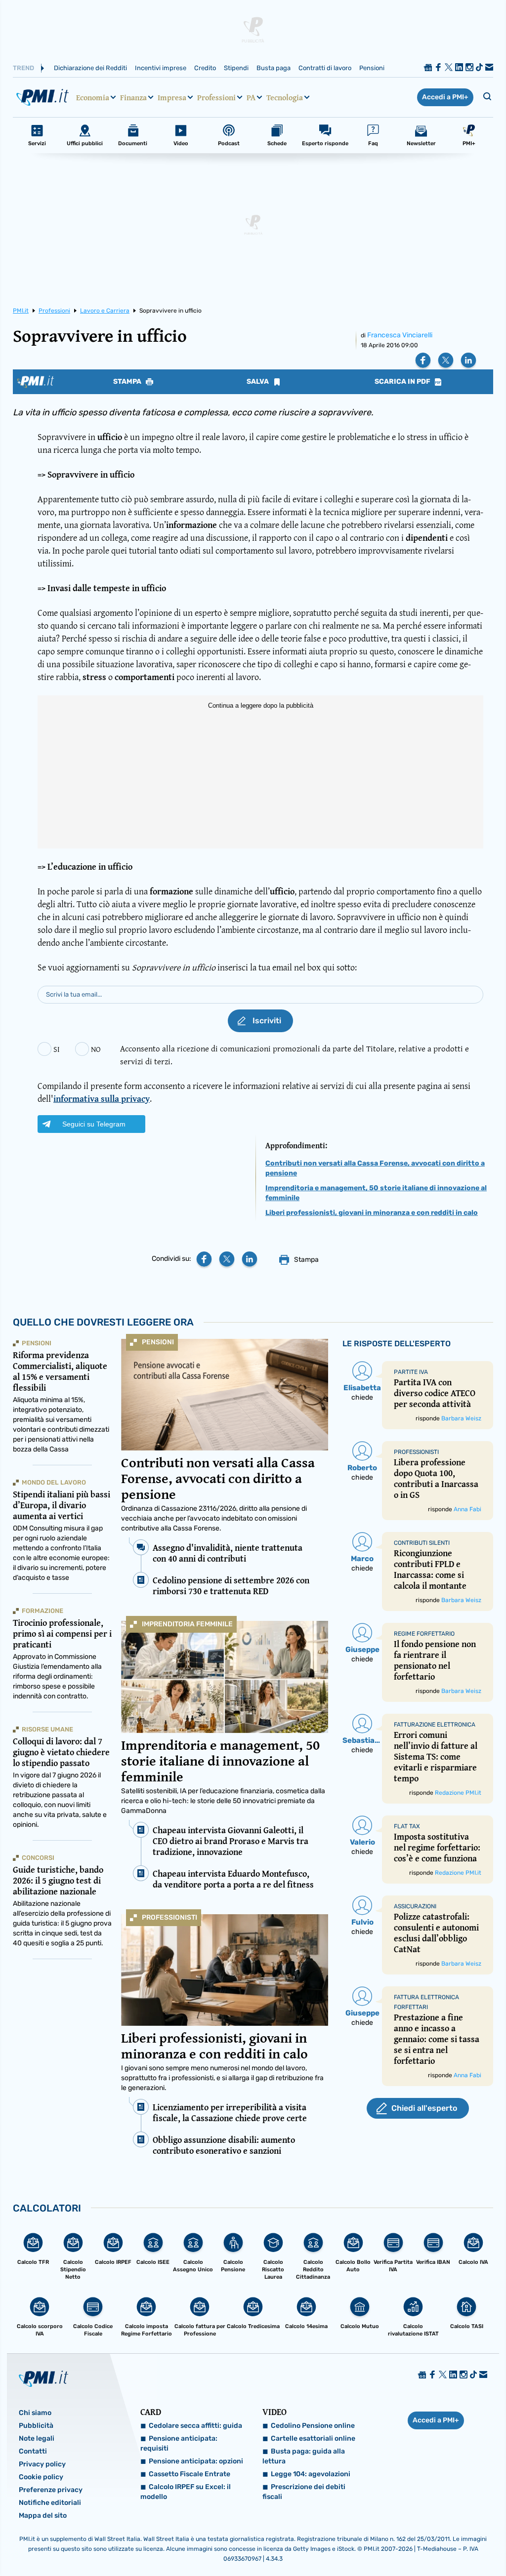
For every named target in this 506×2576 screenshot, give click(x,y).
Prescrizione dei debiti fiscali (304, 2492)
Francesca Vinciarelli (400, 335)
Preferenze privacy (51, 2490)
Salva (258, 382)
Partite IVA (411, 1372)
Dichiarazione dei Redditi (90, 68)
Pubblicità (36, 2426)
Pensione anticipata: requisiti (179, 2443)
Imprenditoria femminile (187, 1624)
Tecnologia (285, 97)
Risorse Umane (47, 1729)
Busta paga (274, 68)
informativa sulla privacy (102, 1099)
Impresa (172, 97)
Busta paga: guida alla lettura (304, 2456)
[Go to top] (430, 2543)
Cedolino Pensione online (313, 2426)
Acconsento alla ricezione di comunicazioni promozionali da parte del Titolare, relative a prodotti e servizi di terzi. (295, 1055)
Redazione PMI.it (458, 1793)
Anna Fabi (467, 1509)
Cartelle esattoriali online (313, 2438)
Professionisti (169, 1917)
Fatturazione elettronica (435, 1725)
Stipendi (236, 68)
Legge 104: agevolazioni (311, 2474)
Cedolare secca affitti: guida (195, 2426)
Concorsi (38, 1858)
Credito (205, 68)
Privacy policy (42, 2464)
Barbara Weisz (461, 1418)
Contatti (33, 2451)
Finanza (133, 97)
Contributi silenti (422, 1543)
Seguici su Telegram (94, 1124)
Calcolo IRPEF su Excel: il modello (186, 2492)
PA (251, 97)
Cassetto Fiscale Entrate (190, 2474)
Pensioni (372, 68)
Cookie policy (41, 2477)
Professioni (216, 97)
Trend (23, 68)
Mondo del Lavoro (54, 1482)
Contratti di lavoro (325, 68)
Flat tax (407, 1826)
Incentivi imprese (161, 68)
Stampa (128, 382)
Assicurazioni (415, 1906)
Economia (93, 97)
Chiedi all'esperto (424, 2108)
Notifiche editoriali (50, 2503)
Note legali (37, 2438)
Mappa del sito (43, 2516)
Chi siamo (35, 2413)
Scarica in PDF (403, 382)
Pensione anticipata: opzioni (196, 2461)
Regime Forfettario (424, 1634)
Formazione (42, 1611)
